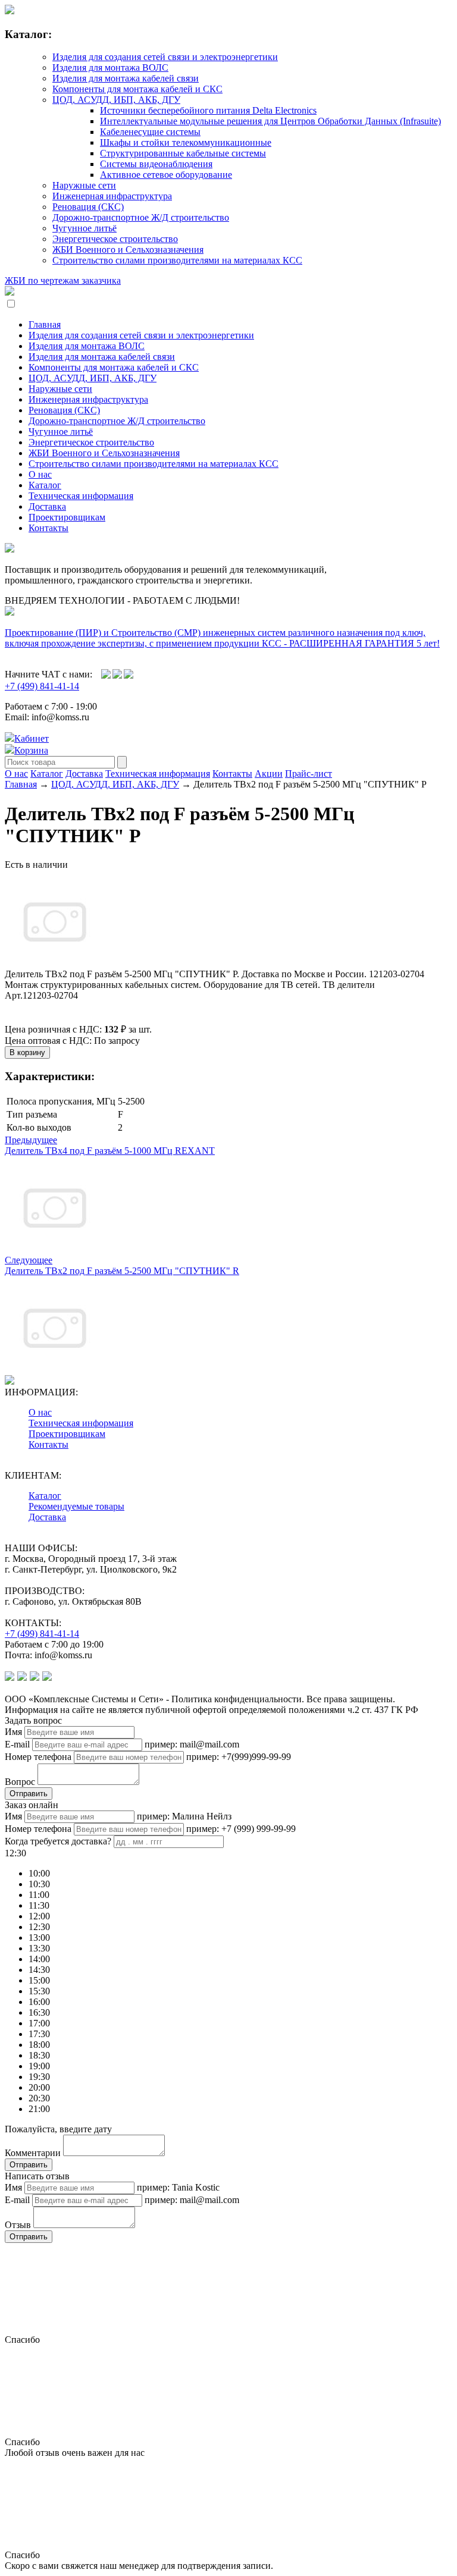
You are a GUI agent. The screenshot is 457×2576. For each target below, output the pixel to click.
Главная (45, 324)
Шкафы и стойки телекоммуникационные (186, 142)
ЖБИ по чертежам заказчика (63, 280)
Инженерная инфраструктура (112, 196)
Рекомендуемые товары (76, 1506)
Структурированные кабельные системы (183, 153)
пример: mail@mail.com (192, 1744)
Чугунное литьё (84, 228)
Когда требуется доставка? (58, 1841)
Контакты (48, 528)
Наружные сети (84, 185)
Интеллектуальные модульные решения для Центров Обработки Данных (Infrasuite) (270, 121)
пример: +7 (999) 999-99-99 (241, 1829)
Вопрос (20, 1782)
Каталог (45, 485)
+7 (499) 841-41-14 (42, 686)
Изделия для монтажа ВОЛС (110, 68)
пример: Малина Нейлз (184, 1816)
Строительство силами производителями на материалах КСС (177, 260)
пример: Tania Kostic (178, 2187)
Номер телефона (38, 1757)
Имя (13, 1732)
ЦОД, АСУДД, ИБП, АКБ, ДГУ (116, 100)
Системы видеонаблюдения (156, 164)
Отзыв (18, 2225)
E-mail (17, 1744)
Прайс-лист (309, 774)
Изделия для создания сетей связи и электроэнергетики (165, 57)
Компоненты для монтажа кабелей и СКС (137, 89)
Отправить (29, 1794)
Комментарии (33, 2153)
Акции (269, 774)
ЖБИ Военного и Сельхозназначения (128, 250)
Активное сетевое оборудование (166, 175)
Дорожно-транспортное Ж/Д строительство (141, 217)
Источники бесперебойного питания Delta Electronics (208, 110)
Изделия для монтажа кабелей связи (126, 78)
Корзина (31, 750)
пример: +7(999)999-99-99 (239, 1757)
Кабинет (32, 738)
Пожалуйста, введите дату (58, 2129)
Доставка (47, 506)
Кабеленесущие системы (150, 132)
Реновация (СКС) (88, 207)
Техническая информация (81, 496)
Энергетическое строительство (115, 239)
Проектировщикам (67, 517)
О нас (40, 474)
